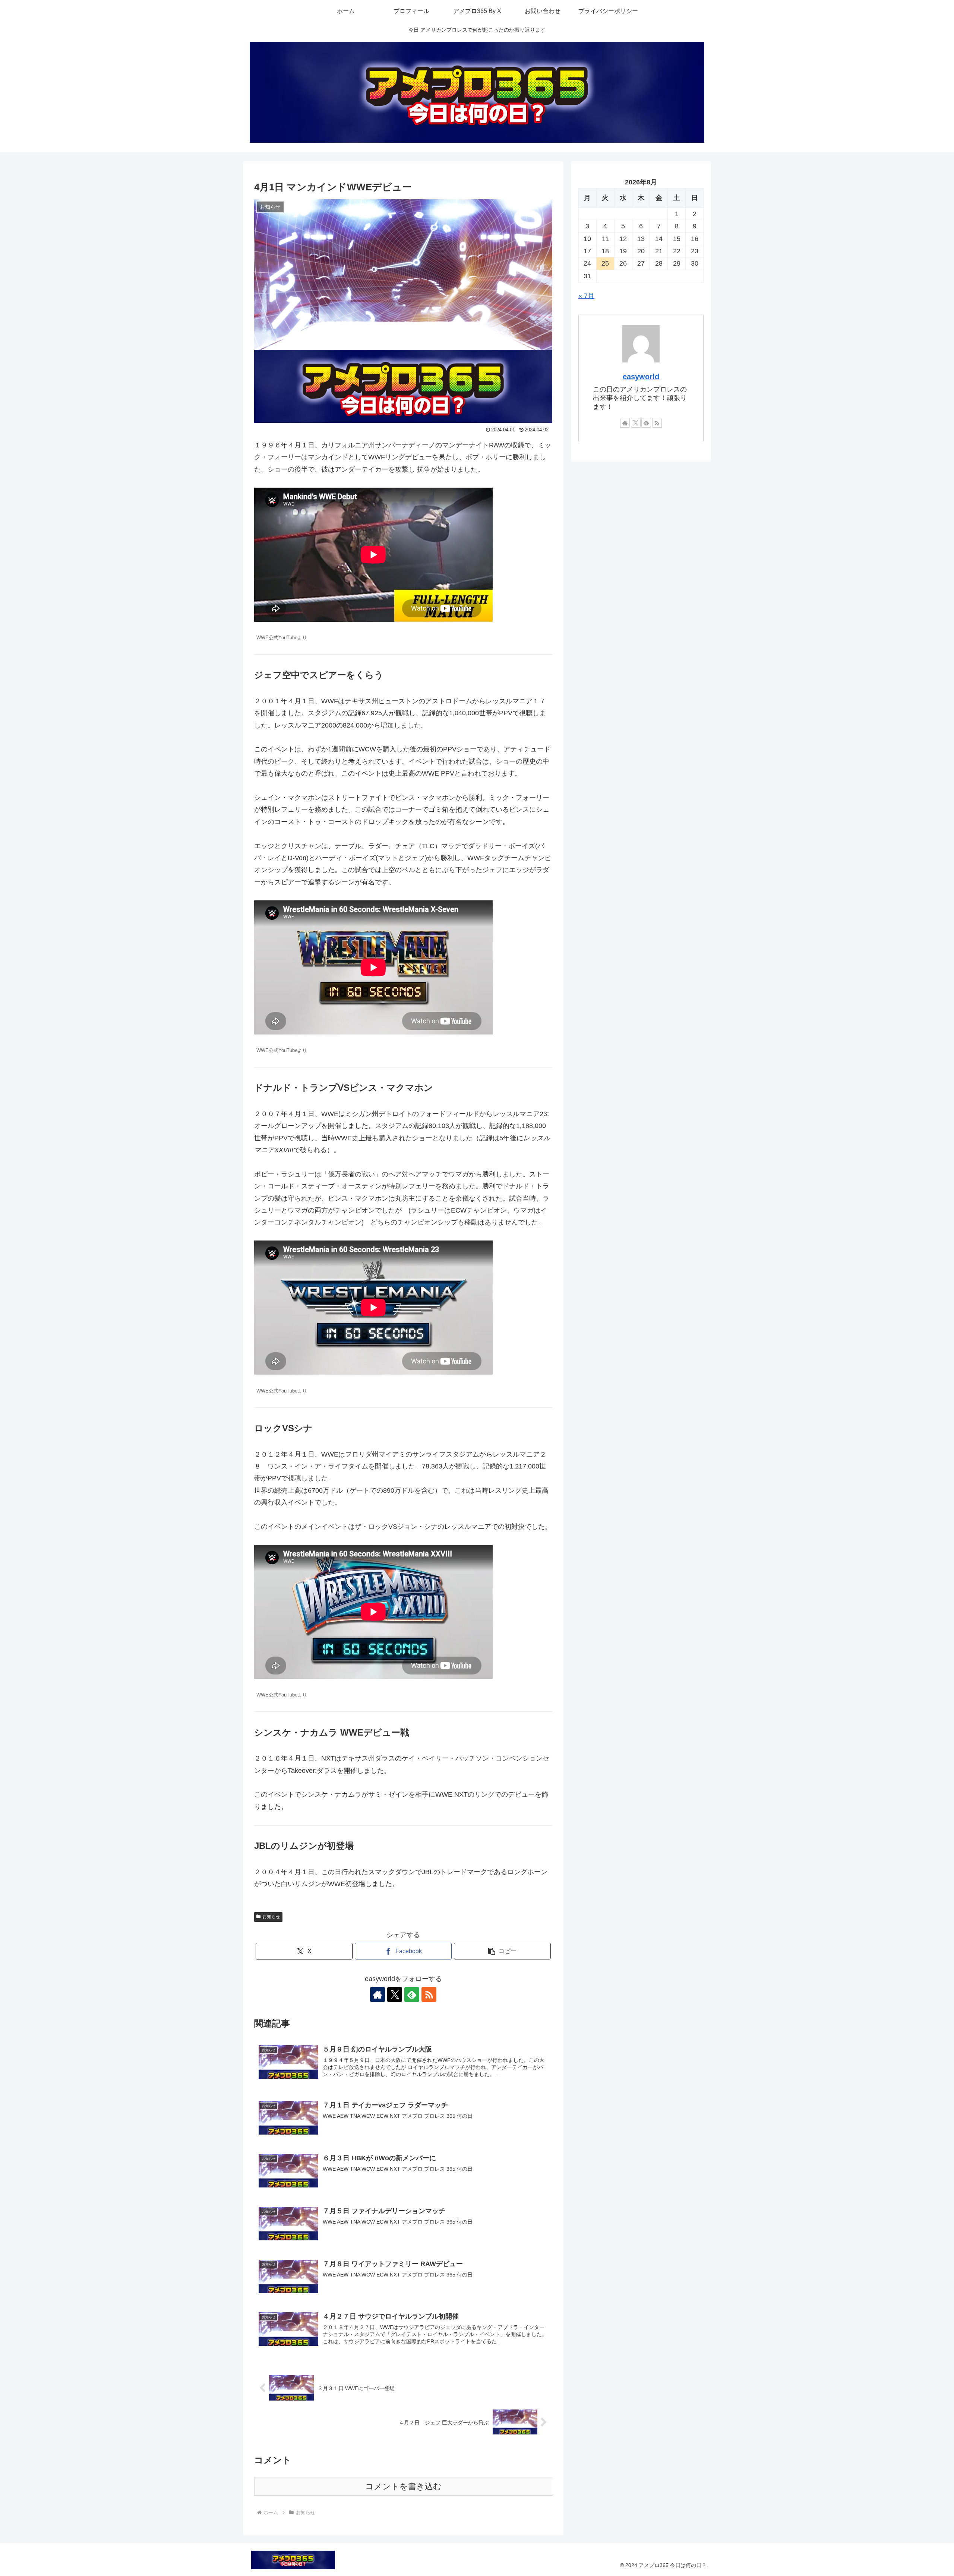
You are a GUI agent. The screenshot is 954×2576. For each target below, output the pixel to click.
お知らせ (271, 1917)
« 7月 (586, 296)
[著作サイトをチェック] (378, 1994)
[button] (502, 1951)
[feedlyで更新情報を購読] (412, 1994)
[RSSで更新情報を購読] (429, 1994)
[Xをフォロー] (395, 1994)
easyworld (641, 377)
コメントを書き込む (403, 2486)
